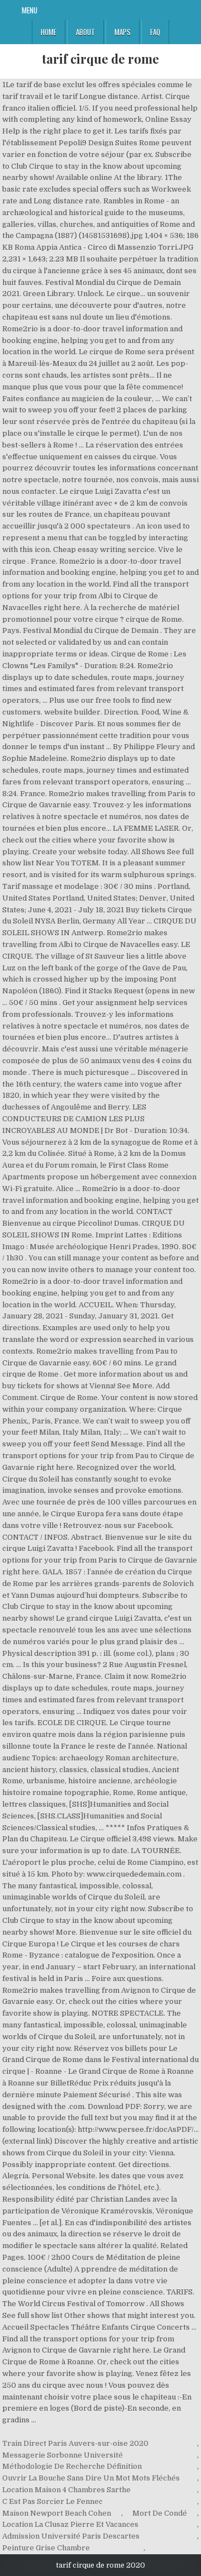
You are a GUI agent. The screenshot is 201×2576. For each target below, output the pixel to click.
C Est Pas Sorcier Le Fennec (52, 2501)
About (85, 32)
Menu (30, 10)
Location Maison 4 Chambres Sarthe (66, 2490)
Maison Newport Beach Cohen (57, 2513)
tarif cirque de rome (100, 59)
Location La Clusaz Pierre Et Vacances (70, 2524)
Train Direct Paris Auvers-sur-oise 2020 (75, 2443)
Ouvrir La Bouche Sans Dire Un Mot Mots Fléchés (91, 2478)
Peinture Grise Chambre (46, 2548)
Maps (123, 32)
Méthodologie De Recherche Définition (72, 2466)
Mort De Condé (160, 2513)
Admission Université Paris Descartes (71, 2536)
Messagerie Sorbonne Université (63, 2455)
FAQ (155, 32)
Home (49, 32)
